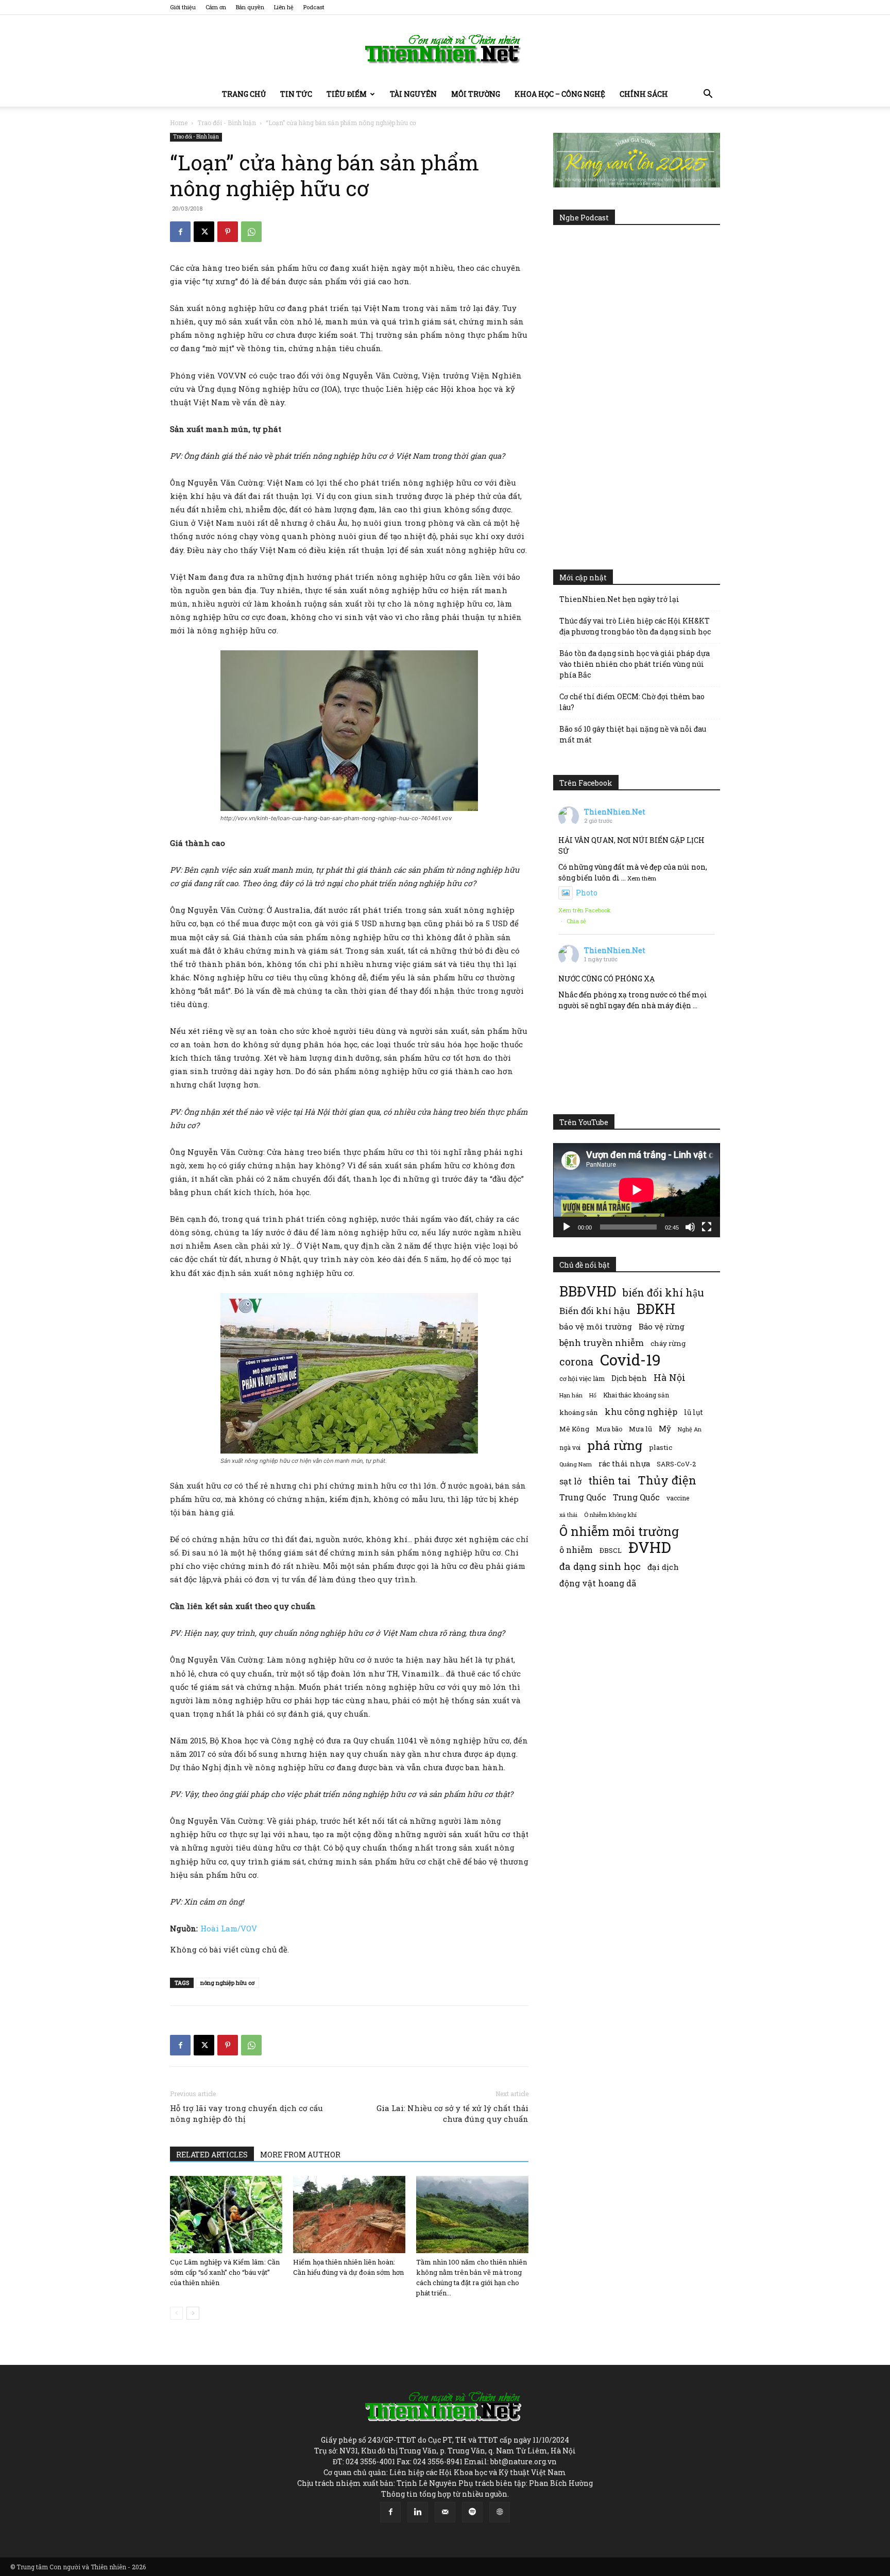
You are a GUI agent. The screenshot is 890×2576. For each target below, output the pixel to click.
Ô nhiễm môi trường (619, 1531)
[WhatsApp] (251, 232)
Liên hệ (284, 7)
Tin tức (296, 94)
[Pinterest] (228, 232)
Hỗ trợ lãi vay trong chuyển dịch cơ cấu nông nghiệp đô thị (246, 2113)
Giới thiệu (183, 7)
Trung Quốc (636, 1497)
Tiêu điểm (347, 94)
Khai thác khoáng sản (636, 1395)
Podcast (314, 7)
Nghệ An (690, 1429)
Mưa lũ (640, 1429)
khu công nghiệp (641, 1412)
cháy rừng (668, 1343)
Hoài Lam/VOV (229, 1928)
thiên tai (610, 1481)
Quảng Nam (576, 1464)
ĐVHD (650, 1547)
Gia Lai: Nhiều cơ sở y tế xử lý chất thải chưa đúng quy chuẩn (452, 2113)
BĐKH (656, 1309)
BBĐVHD (588, 1291)
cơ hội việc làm (582, 1378)
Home (179, 123)
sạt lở (570, 1481)
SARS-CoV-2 (676, 1464)
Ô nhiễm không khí (610, 1515)
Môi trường (476, 94)
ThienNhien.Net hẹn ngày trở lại (619, 599)
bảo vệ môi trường (596, 1326)
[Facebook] (180, 232)
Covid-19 (630, 1360)
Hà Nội (670, 1378)
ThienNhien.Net (615, 812)
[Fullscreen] (707, 1227)
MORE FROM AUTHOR (300, 2155)
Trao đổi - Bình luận (227, 123)
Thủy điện (667, 1480)
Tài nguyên (413, 94)
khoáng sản (579, 1412)
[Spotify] (472, 2512)
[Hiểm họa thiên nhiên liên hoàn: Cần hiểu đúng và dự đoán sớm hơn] (349, 2215)
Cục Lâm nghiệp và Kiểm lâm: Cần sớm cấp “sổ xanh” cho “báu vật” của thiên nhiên (225, 2272)
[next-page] (193, 2313)
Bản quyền (250, 7)
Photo (587, 893)
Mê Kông (574, 1429)
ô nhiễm (576, 1550)
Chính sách (644, 94)
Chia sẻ (576, 921)
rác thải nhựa (624, 1464)
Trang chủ (244, 94)
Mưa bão (609, 1429)
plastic (661, 1447)
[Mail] (445, 2512)
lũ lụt (694, 1412)
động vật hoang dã (598, 1583)
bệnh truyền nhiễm (602, 1343)
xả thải (568, 1515)
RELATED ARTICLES (212, 2155)
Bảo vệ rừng (662, 1326)
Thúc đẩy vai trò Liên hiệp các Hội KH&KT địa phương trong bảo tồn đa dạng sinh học (635, 626)
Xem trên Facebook (585, 910)
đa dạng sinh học (600, 1567)
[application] (637, 1190)
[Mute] (690, 1227)
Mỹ (665, 1428)
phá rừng (615, 1445)
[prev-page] (176, 2313)
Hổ (593, 1395)
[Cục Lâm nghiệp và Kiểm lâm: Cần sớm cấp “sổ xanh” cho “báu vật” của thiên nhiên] (226, 2215)
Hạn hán (571, 1395)
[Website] (500, 2512)
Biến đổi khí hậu (595, 1311)
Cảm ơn (216, 7)
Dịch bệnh (629, 1378)
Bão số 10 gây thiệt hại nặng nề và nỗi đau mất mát (633, 734)
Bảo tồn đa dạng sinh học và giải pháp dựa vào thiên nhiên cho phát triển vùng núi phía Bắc (635, 664)
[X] (204, 232)
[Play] (567, 1227)
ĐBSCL (611, 1550)
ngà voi (570, 1448)
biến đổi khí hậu (663, 1293)
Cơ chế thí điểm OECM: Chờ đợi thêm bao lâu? (632, 702)
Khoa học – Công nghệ (560, 94)
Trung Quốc (583, 1497)
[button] (708, 95)
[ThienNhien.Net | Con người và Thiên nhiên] (445, 49)
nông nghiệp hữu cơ (227, 1983)
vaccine (678, 1498)
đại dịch (663, 1567)
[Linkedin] (418, 2512)
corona (576, 1362)
